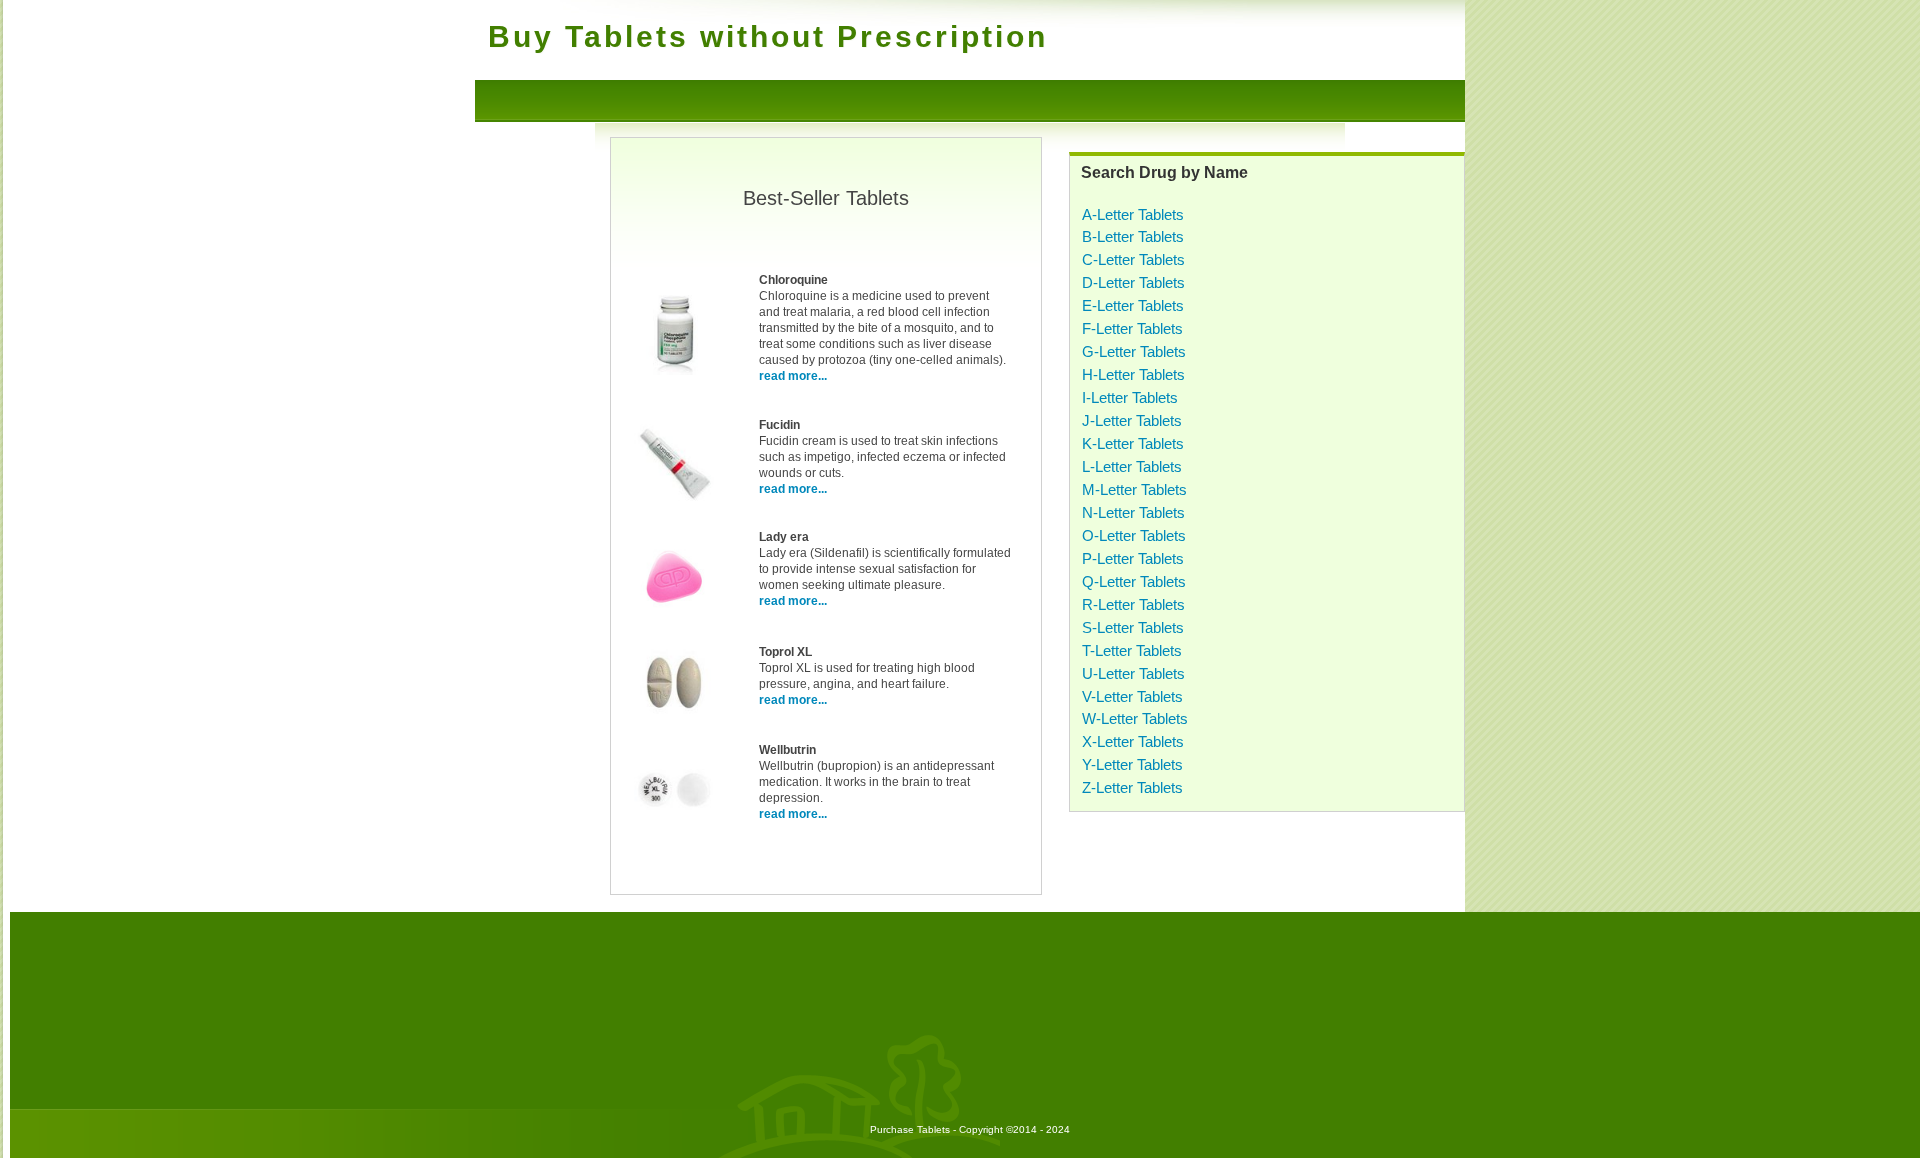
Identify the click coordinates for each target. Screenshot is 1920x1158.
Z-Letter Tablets (1132, 787)
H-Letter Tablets (1133, 374)
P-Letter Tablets (1133, 558)
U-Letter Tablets (1133, 673)
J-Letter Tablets (1132, 420)
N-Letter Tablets (1133, 512)
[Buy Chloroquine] (674, 371)
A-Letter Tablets (1133, 214)
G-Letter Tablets (1134, 351)
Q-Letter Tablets (1134, 581)
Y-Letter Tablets (1132, 764)
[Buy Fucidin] (674, 500)
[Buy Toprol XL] (674, 719)
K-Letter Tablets (1133, 443)
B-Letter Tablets (1133, 236)
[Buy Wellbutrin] (674, 826)
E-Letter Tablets (1133, 305)
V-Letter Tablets (1132, 696)
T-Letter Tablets (1132, 650)
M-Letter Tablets (1134, 489)
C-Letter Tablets (1133, 259)
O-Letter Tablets (1134, 535)
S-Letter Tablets (1133, 627)
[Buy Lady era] (674, 613)
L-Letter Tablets (1132, 466)
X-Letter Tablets (1133, 741)
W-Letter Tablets (1135, 718)
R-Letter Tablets (1133, 604)
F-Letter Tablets (1132, 328)
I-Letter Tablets (1130, 397)
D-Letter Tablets (1133, 282)
